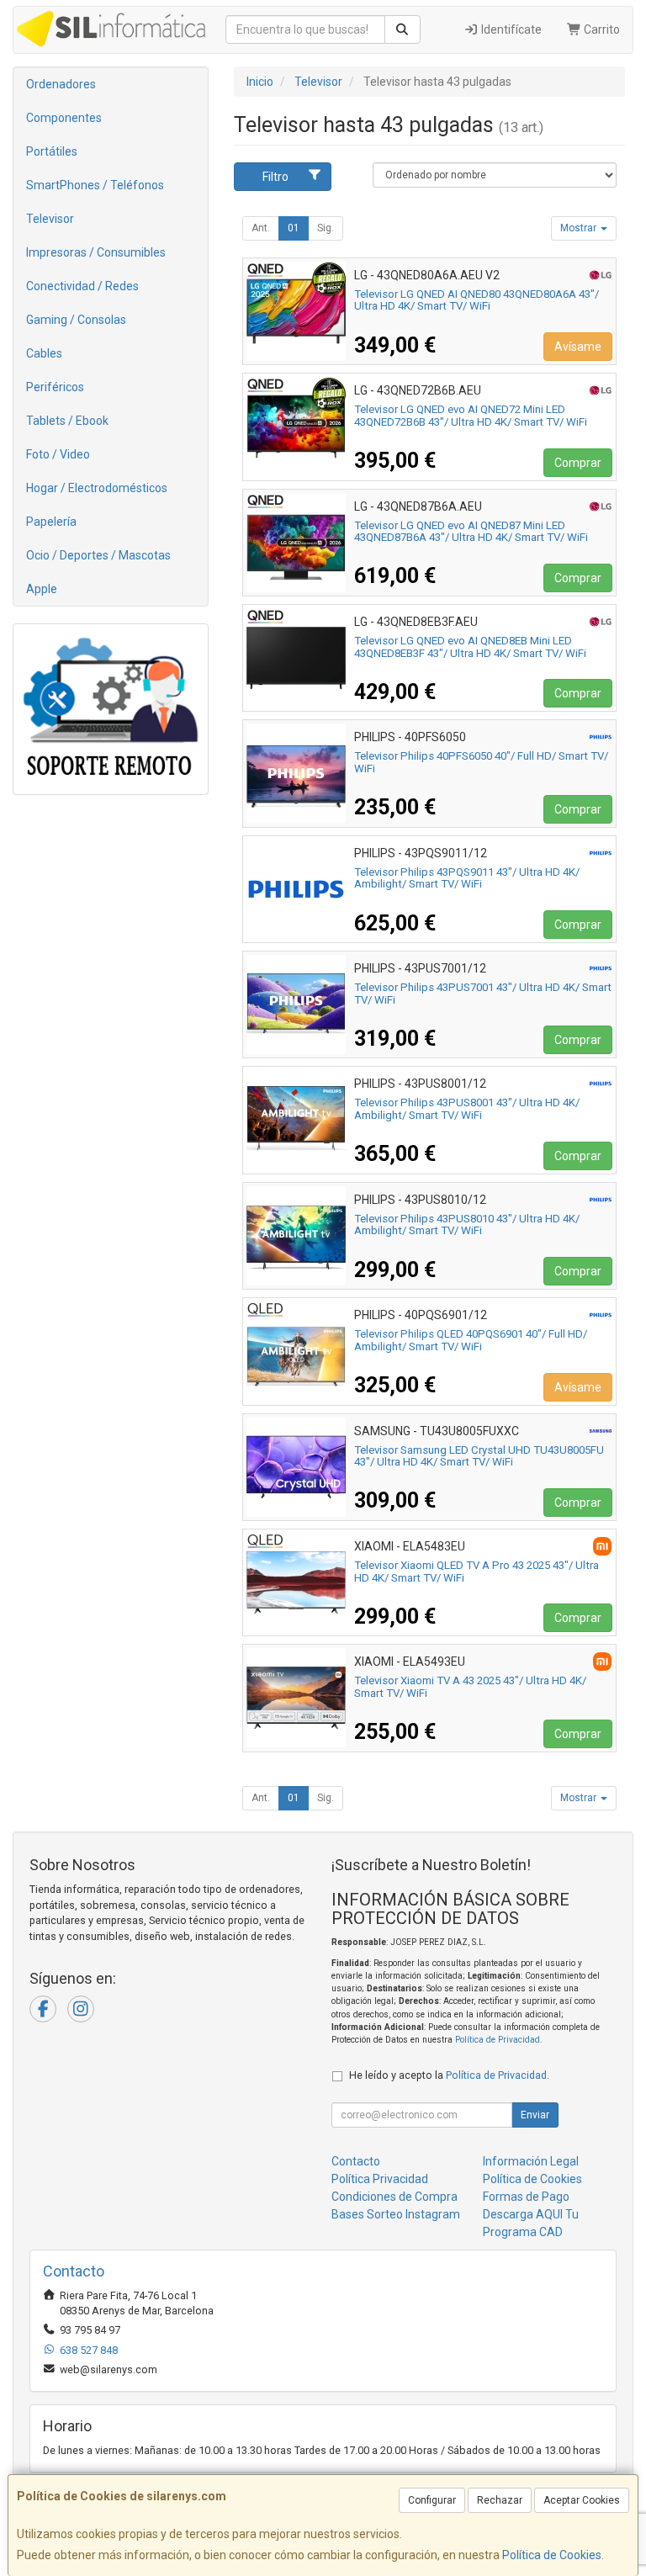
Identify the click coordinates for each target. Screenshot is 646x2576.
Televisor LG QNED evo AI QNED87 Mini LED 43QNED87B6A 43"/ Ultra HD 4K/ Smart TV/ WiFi (471, 532)
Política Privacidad (380, 2179)
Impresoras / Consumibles (96, 252)
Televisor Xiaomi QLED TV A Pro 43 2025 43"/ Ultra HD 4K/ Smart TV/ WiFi (477, 1572)
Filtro (275, 177)
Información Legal (531, 2161)
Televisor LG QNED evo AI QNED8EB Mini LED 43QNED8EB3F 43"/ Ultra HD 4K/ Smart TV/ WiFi (470, 647)
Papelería (51, 522)
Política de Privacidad (498, 2040)
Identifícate (510, 29)
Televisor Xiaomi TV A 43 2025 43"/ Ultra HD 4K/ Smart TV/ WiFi (470, 1687)
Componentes (64, 118)
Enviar (535, 2115)
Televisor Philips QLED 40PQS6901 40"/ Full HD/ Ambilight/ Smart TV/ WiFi (471, 1340)
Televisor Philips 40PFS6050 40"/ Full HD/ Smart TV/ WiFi (481, 762)
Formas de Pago (526, 2197)
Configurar (432, 2500)
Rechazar (500, 2500)
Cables (44, 353)
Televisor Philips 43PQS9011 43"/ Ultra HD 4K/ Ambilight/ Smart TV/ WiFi (467, 878)
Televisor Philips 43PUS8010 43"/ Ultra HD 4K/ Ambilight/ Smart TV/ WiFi (467, 1225)
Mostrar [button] (580, 228)
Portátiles (52, 151)
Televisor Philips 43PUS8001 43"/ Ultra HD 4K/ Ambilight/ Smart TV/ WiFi (467, 1109)
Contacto (356, 2161)
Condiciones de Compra (394, 2197)
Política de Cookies (552, 2555)
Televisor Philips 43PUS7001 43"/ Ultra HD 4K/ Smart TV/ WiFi (483, 994)
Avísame (578, 347)
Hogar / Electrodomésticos (97, 488)
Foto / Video (58, 454)
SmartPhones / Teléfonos (95, 185)
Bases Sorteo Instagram (396, 2214)
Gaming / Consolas (76, 320)
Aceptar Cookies (582, 2500)
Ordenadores (61, 84)
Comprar (578, 463)
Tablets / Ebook (67, 421)
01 (294, 228)
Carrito (601, 29)
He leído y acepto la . (449, 2075)
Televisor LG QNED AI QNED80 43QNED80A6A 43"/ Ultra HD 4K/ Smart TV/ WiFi (477, 300)
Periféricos (55, 387)
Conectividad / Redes (82, 286)
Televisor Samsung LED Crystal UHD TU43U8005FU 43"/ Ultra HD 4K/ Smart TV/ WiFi (479, 1456)
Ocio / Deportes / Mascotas (98, 555)
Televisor (50, 219)
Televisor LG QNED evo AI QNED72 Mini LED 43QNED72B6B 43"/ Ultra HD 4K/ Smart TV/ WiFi (471, 416)
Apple (42, 589)
